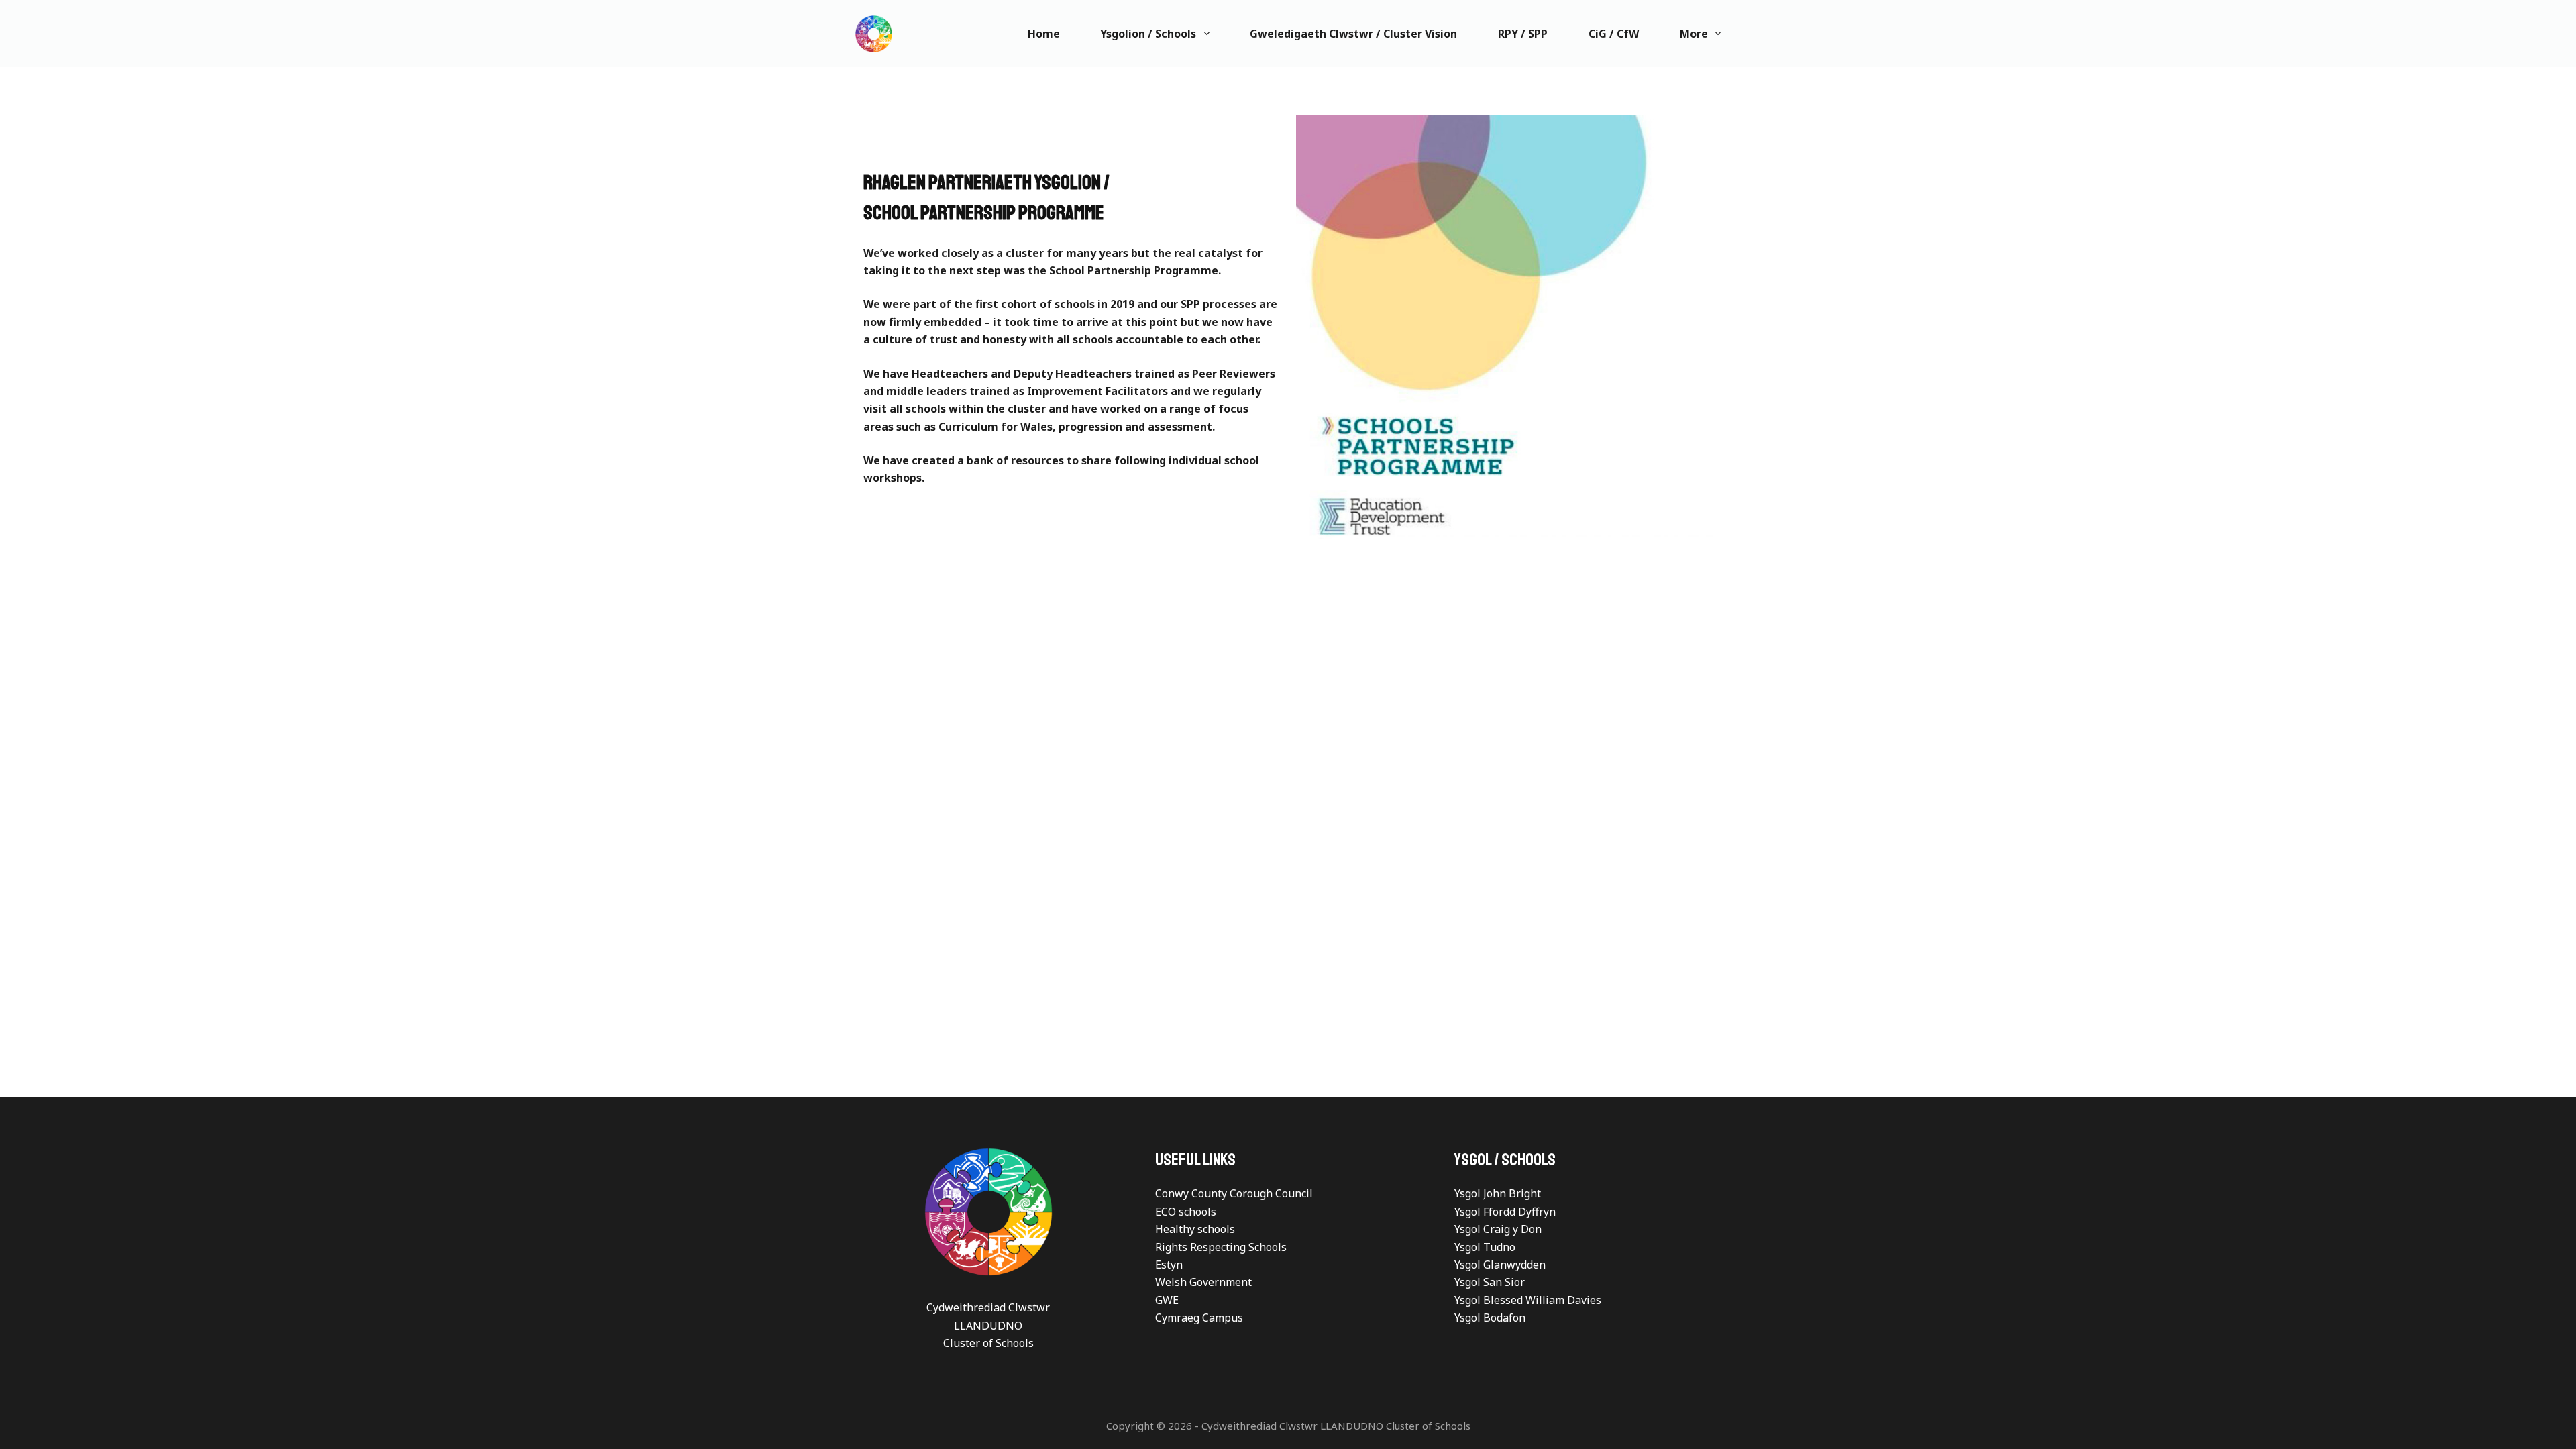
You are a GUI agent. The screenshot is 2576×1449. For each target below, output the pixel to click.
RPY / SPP (1523, 34)
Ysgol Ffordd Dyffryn (1505, 1212)
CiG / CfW (1614, 34)
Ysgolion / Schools (1148, 34)
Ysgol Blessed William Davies (1528, 1300)
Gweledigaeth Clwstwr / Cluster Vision (1353, 34)
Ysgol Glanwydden (1500, 1265)
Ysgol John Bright (1498, 1193)
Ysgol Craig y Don (1498, 1229)
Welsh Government (1203, 1282)
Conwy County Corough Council (1234, 1193)
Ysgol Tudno (1485, 1247)
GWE (1167, 1300)
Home (1044, 34)
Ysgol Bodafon (1490, 1318)
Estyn (1169, 1265)
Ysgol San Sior (1490, 1282)
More (1694, 34)
